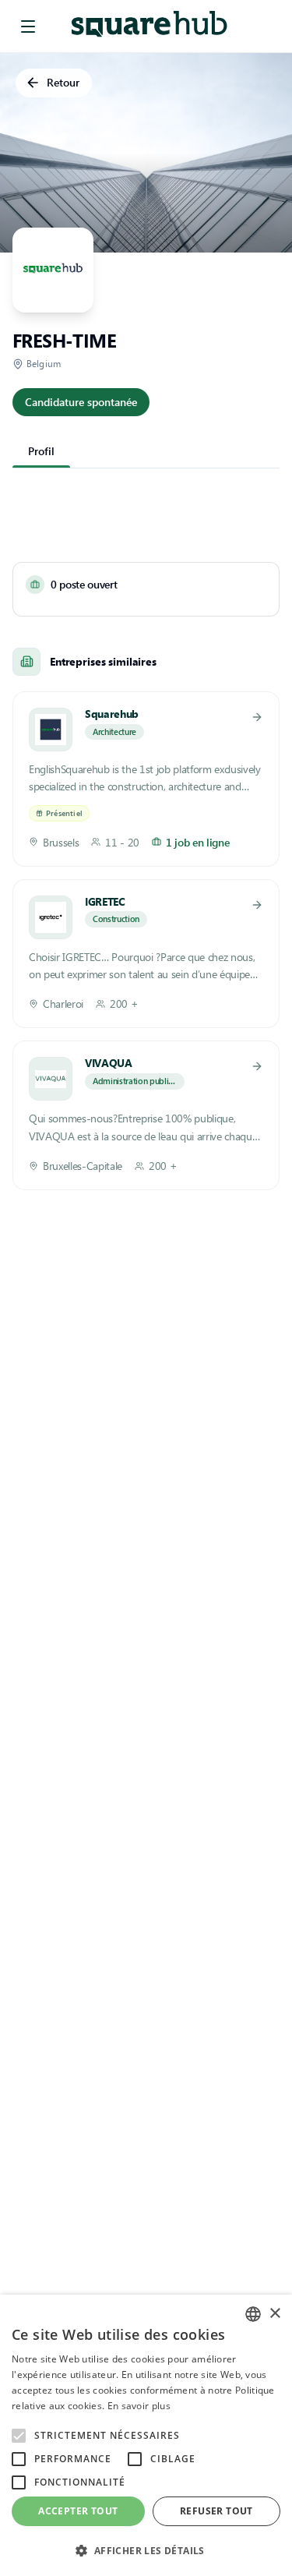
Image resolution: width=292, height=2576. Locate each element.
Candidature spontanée (81, 402)
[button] (146, 2550)
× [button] (274, 2314)
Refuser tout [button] (216, 2511)
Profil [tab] (41, 451)
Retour (63, 82)
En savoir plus (139, 2406)
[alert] (146, 2435)
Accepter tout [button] (78, 2511)
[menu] (28, 27)
